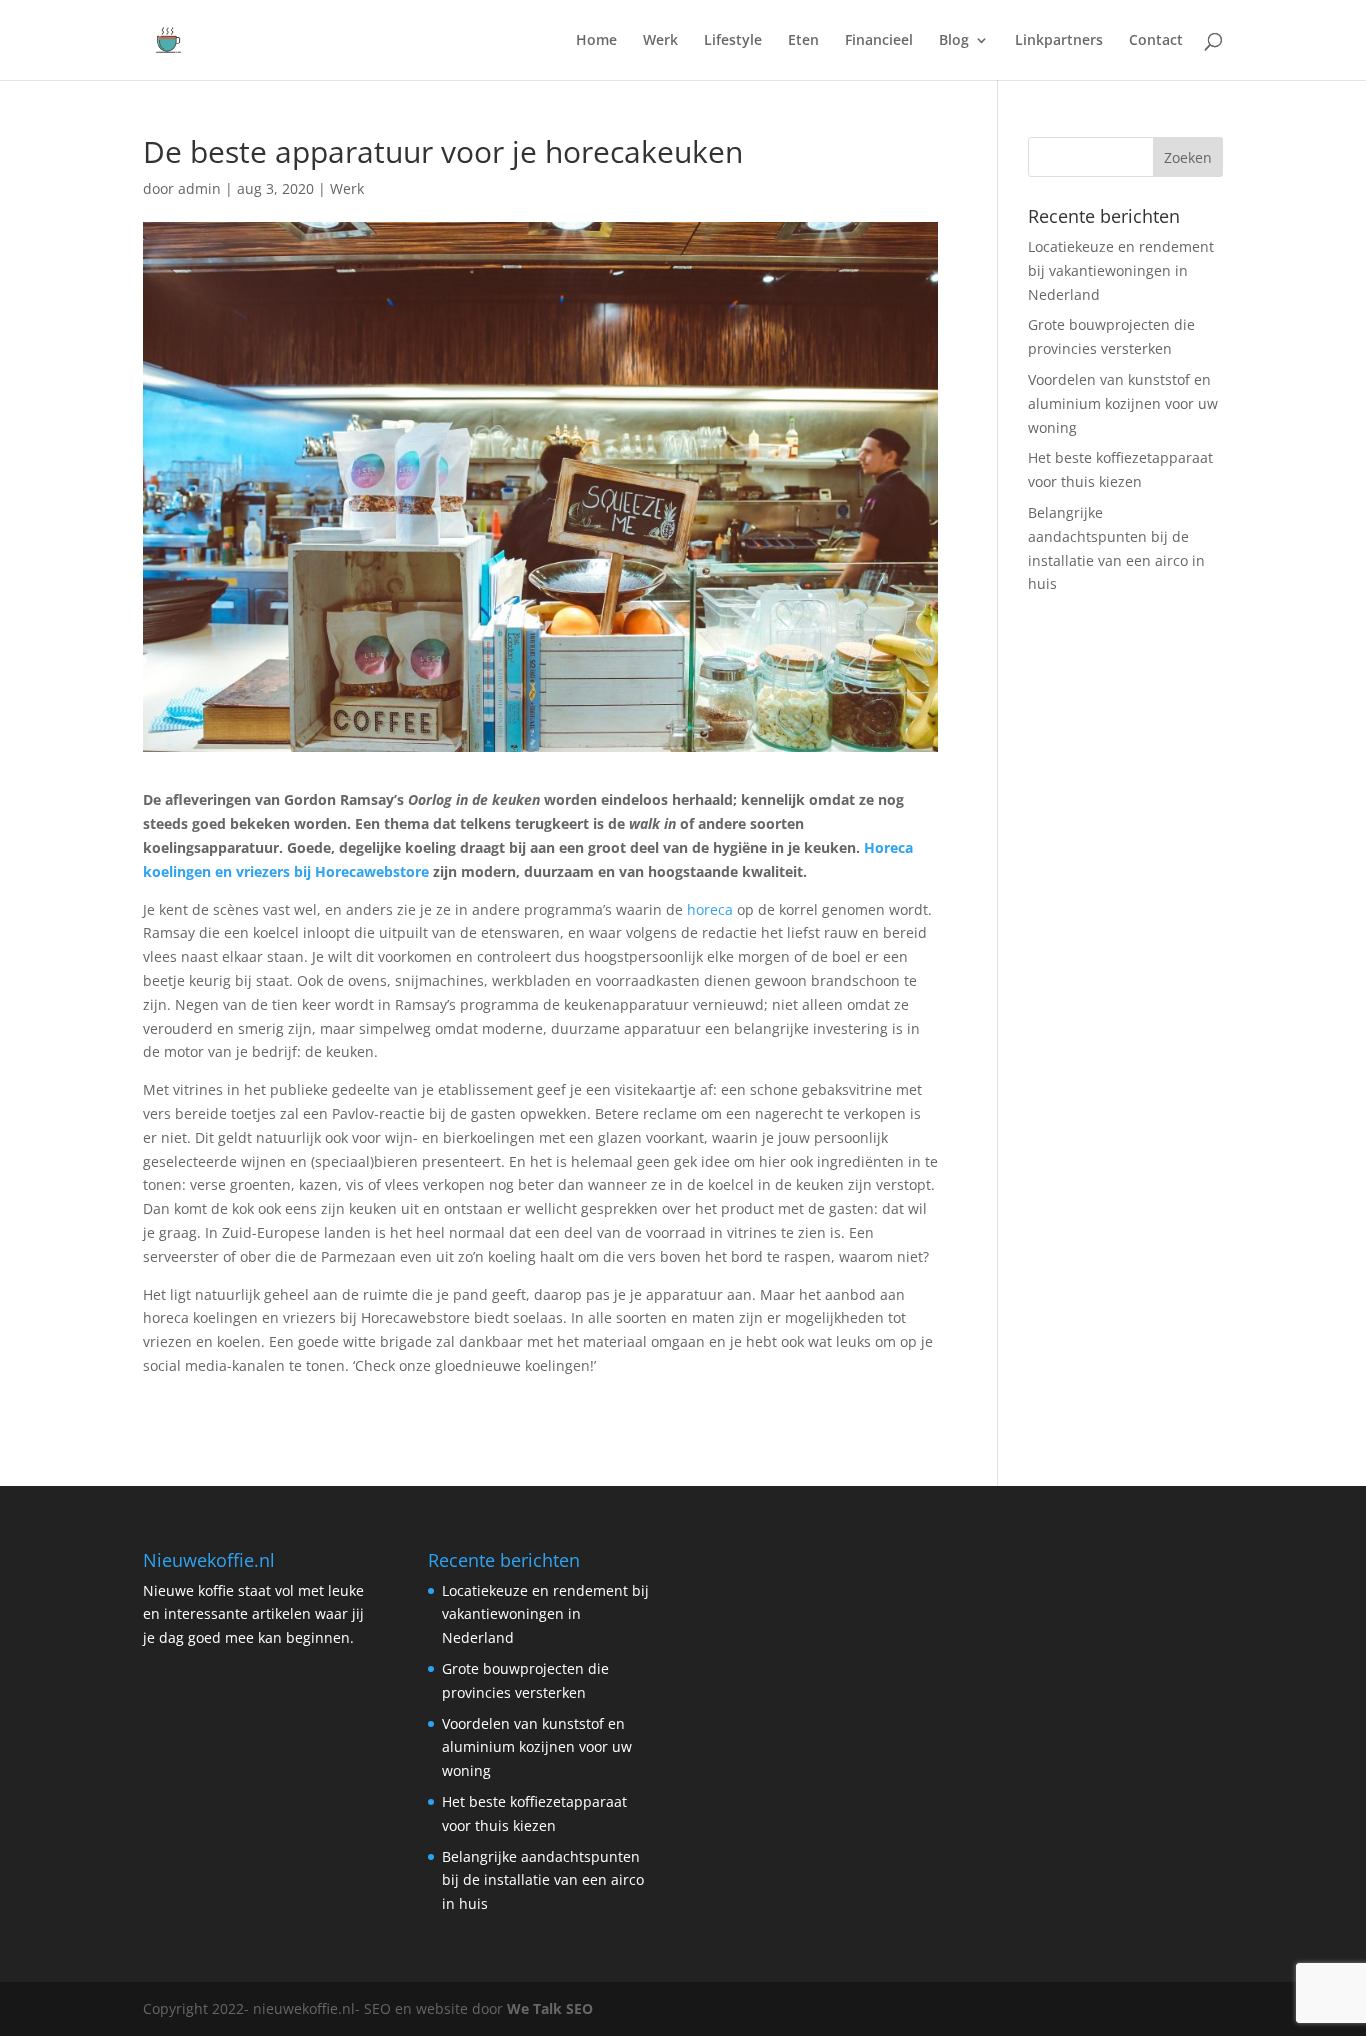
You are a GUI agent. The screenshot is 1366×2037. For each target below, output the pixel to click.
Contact (1156, 41)
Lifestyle (733, 41)
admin (199, 188)
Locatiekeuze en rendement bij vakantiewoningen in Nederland (1121, 270)
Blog (954, 41)
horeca (710, 909)
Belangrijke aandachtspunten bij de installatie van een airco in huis (543, 1880)
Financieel (879, 41)
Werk (660, 41)
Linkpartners (1059, 41)
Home (596, 41)
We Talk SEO (550, 2008)
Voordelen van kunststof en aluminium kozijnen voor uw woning (1123, 403)
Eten (803, 41)
